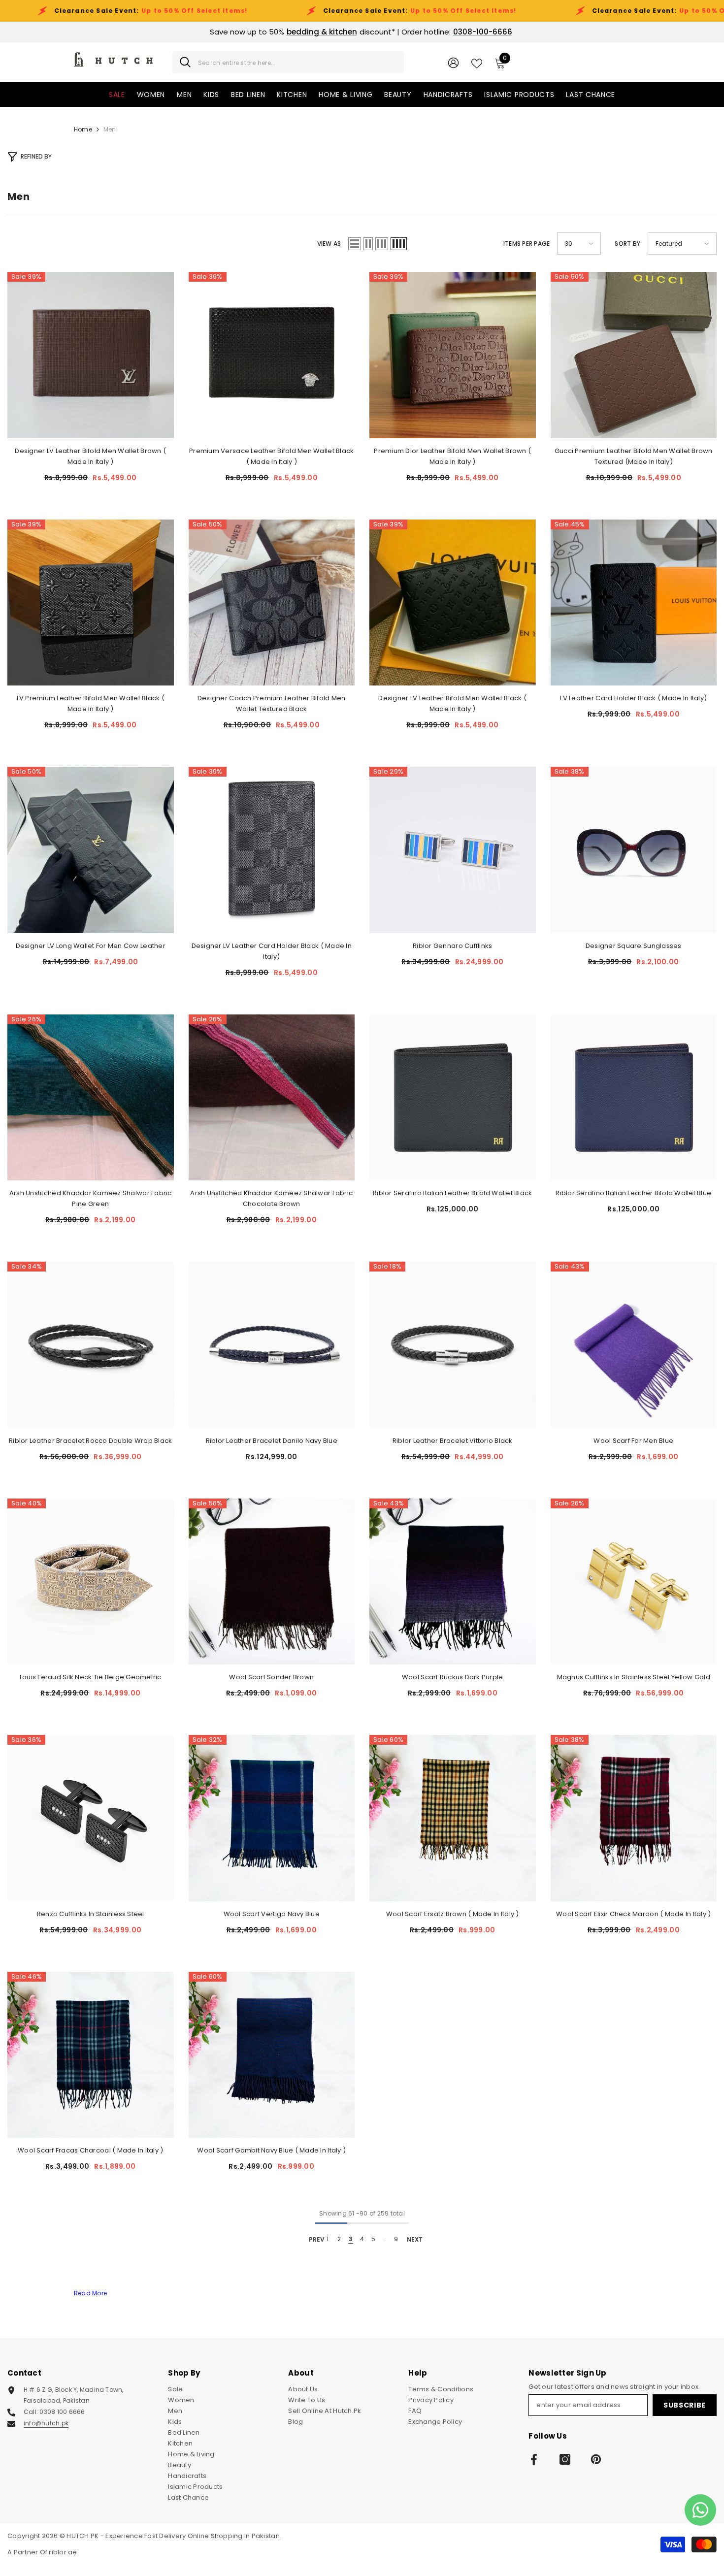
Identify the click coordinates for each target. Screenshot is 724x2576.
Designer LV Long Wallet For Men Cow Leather (91, 946)
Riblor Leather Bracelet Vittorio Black (453, 1441)
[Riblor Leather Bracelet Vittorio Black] (453, 1345)
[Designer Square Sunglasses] (634, 850)
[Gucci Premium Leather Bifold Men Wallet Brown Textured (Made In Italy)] (634, 355)
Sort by (627, 244)
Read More (90, 2293)
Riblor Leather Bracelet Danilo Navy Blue (272, 1441)
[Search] (288, 62)
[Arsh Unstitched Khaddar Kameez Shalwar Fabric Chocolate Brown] (272, 1098)
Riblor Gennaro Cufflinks (452, 946)
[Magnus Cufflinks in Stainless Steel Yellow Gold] (634, 1582)
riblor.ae (63, 2552)
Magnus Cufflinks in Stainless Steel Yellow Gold (634, 1677)
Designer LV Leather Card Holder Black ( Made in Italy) (272, 951)
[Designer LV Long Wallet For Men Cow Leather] (91, 850)
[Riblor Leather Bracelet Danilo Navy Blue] (272, 1345)
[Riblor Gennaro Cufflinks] (453, 850)
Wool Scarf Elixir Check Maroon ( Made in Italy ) (633, 1914)
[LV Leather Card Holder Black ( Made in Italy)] (634, 603)
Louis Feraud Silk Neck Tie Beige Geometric (91, 1677)
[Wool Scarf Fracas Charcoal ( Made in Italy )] (91, 2055)
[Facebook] (534, 2459)
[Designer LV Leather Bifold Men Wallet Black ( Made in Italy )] (453, 603)
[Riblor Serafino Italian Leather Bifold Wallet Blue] (634, 1098)
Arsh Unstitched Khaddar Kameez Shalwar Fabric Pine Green (91, 1198)
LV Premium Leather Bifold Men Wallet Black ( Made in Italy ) (91, 703)
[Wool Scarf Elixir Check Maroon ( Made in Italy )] (634, 1818)
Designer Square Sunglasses (634, 946)
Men (110, 129)
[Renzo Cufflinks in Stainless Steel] (91, 1818)
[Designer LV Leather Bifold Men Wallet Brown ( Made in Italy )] (91, 355)
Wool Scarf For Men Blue (633, 1441)
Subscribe (685, 2405)
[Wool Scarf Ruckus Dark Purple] (453, 1582)
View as (329, 244)
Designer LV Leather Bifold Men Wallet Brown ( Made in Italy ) (90, 456)
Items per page (527, 244)
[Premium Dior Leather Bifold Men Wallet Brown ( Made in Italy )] (453, 355)
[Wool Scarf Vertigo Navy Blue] (272, 1818)
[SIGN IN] (453, 62)
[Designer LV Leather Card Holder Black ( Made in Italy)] (272, 850)
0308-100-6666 (483, 32)
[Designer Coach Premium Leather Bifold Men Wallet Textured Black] (272, 603)
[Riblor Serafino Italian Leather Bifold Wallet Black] (453, 1098)
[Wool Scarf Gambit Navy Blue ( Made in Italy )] (272, 2055)
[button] (355, 244)
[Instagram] (565, 2459)
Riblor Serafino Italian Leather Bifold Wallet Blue (633, 1193)
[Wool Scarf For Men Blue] (634, 1345)
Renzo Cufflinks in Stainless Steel (91, 1914)
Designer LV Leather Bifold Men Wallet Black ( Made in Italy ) (452, 703)
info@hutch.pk (46, 2423)
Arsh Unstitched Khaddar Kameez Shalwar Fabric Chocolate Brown (271, 1198)
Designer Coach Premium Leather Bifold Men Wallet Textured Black (272, 703)
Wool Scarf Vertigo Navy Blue (272, 1914)
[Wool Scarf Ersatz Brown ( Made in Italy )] (453, 1818)
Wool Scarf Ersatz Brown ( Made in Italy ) (453, 1914)
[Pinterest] (596, 2459)
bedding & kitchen (322, 32)
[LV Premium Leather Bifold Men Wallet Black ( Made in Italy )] (91, 603)
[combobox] (297, 62)
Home (83, 129)
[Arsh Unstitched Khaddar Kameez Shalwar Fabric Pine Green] (91, 1098)
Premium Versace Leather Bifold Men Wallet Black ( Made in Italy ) (271, 456)
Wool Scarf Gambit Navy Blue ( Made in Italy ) (271, 2150)
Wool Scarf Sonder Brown (271, 1677)
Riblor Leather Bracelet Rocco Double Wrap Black (90, 1441)
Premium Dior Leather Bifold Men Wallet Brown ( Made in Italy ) (452, 456)
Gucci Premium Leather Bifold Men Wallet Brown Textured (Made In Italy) (634, 456)
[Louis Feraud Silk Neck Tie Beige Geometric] (91, 1582)
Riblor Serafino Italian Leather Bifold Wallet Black (452, 1193)
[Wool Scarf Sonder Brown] (272, 1582)
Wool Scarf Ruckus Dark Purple (453, 1677)
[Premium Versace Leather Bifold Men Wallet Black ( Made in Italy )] (272, 355)
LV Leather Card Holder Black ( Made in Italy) (633, 698)
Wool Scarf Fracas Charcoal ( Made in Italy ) (90, 2150)
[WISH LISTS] (477, 63)
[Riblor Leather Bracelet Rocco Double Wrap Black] (91, 1345)
